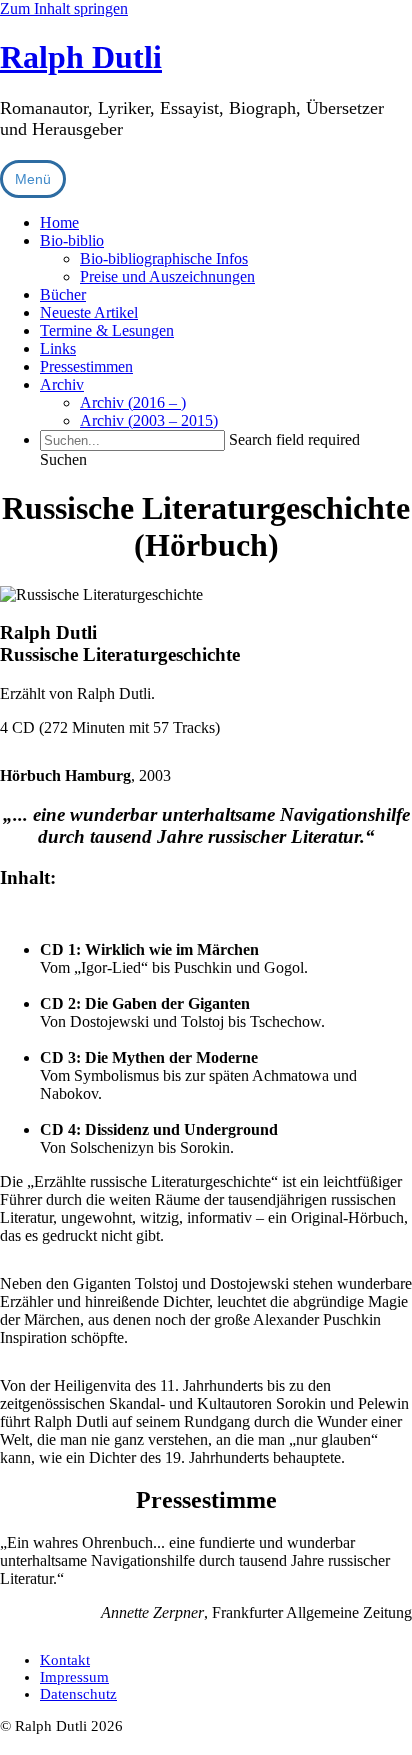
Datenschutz (78, 1694)
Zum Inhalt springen (64, 8)
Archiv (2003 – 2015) (149, 420)
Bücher (63, 294)
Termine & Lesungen (107, 330)
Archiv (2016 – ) (133, 402)
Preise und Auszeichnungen (167, 276)
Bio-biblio (72, 240)
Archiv (62, 384)
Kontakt (65, 1660)
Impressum (74, 1677)
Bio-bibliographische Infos (164, 258)
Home (59, 222)
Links (58, 348)
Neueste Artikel (89, 312)
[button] (63, 459)
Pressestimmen (86, 366)
